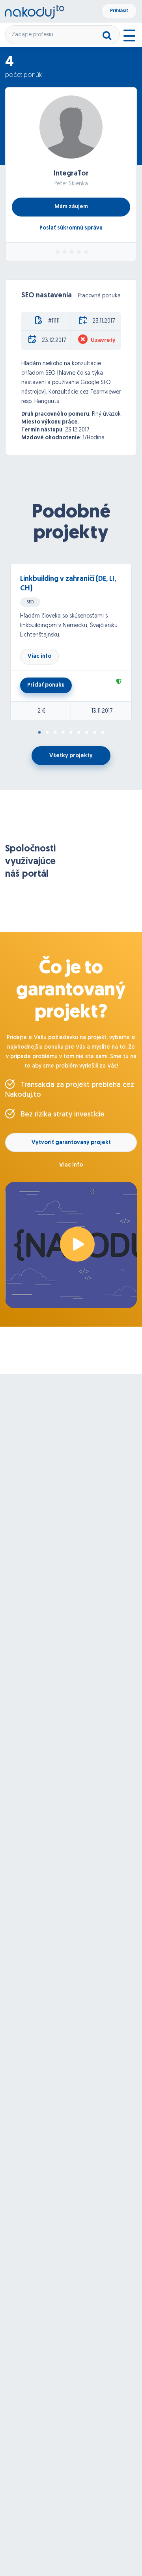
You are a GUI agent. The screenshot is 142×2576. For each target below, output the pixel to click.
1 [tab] (39, 733)
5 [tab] (71, 733)
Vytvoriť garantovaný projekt (71, 1143)
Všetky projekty (71, 756)
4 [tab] (63, 733)
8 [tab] (95, 733)
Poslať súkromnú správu (71, 228)
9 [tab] (103, 733)
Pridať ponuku (46, 685)
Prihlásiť (119, 11)
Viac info (39, 656)
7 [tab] (87, 733)
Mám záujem (71, 207)
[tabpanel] (71, 642)
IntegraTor (71, 174)
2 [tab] (47, 733)
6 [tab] (79, 733)
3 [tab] (55, 733)
